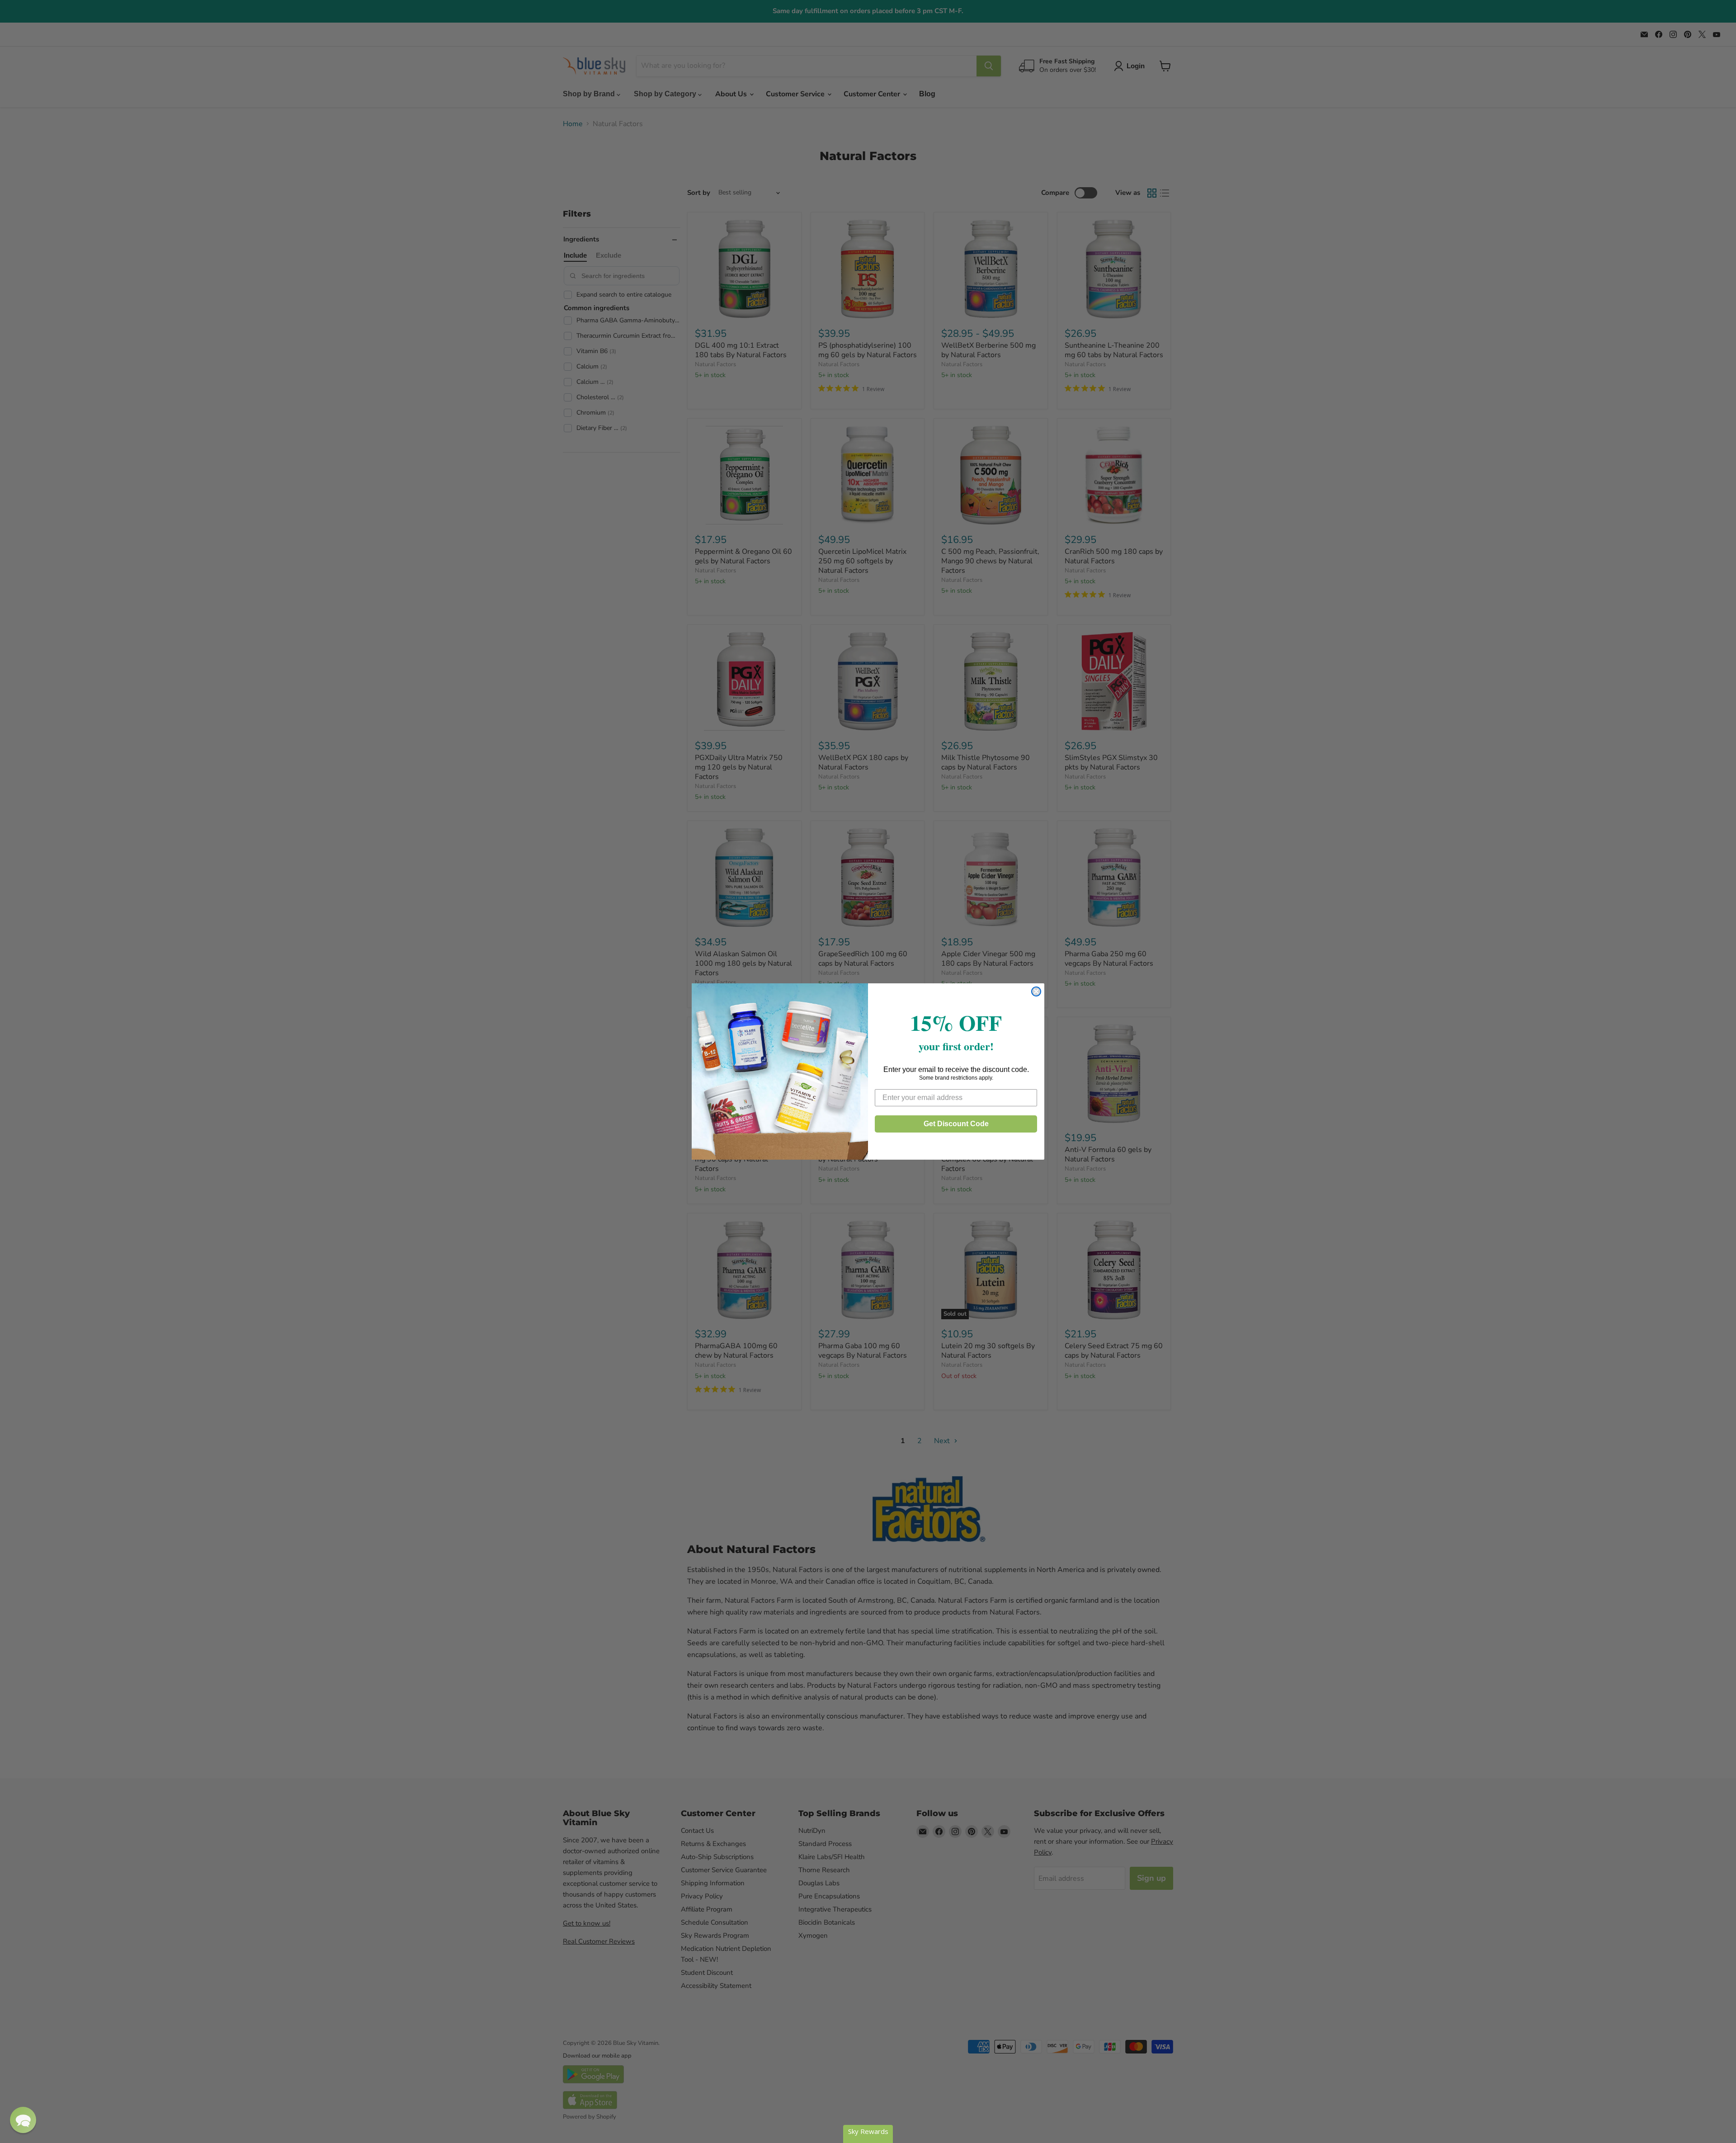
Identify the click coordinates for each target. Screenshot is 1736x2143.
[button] (23, 2120)
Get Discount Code (956, 1124)
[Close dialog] (1036, 991)
